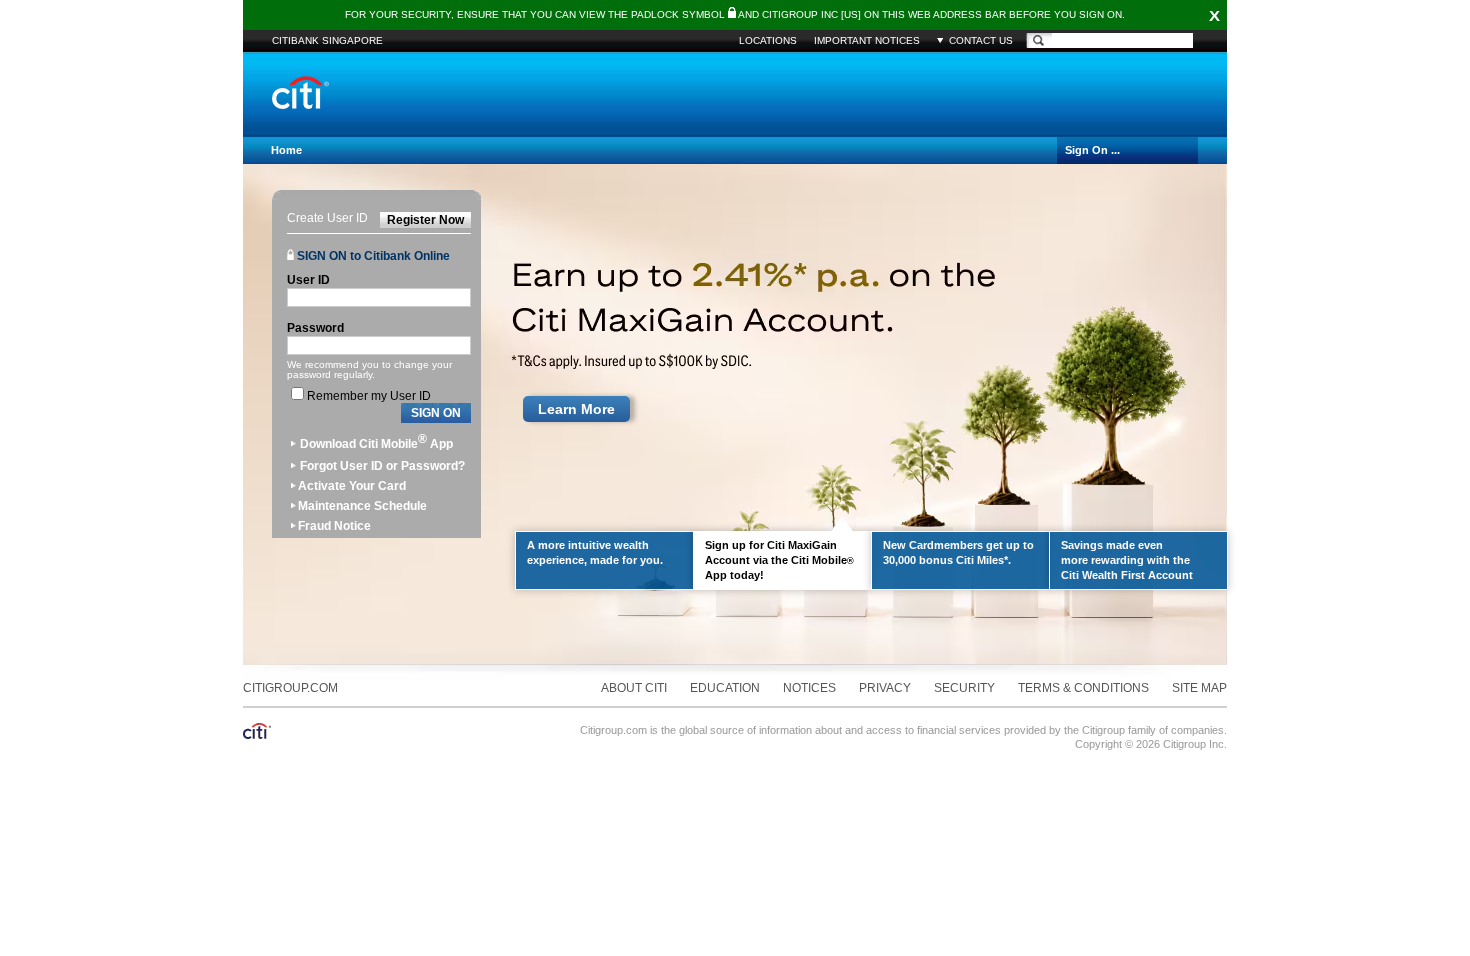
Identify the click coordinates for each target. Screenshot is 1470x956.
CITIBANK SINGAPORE (327, 40)
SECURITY (964, 688)
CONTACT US (981, 40)
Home (286, 150)
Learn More (576, 409)
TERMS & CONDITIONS (1083, 688)
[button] (436, 413)
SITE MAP (1199, 688)
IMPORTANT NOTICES (867, 40)
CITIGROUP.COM (290, 688)
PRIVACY (885, 688)
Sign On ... (1092, 150)
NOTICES (809, 688)
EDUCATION (725, 688)
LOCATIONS (768, 40)
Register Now (425, 220)
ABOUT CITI (634, 688)
